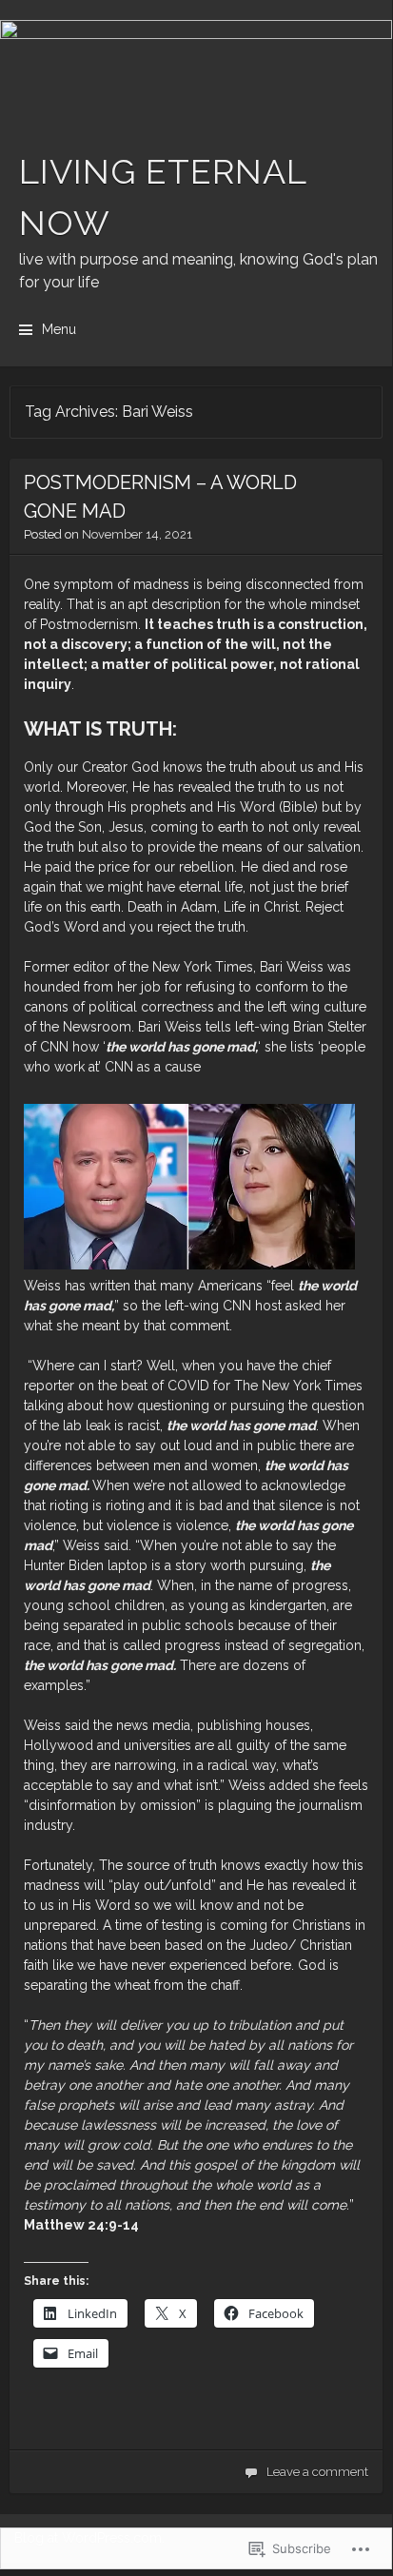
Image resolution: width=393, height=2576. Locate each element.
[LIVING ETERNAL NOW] (196, 68)
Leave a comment (317, 2472)
